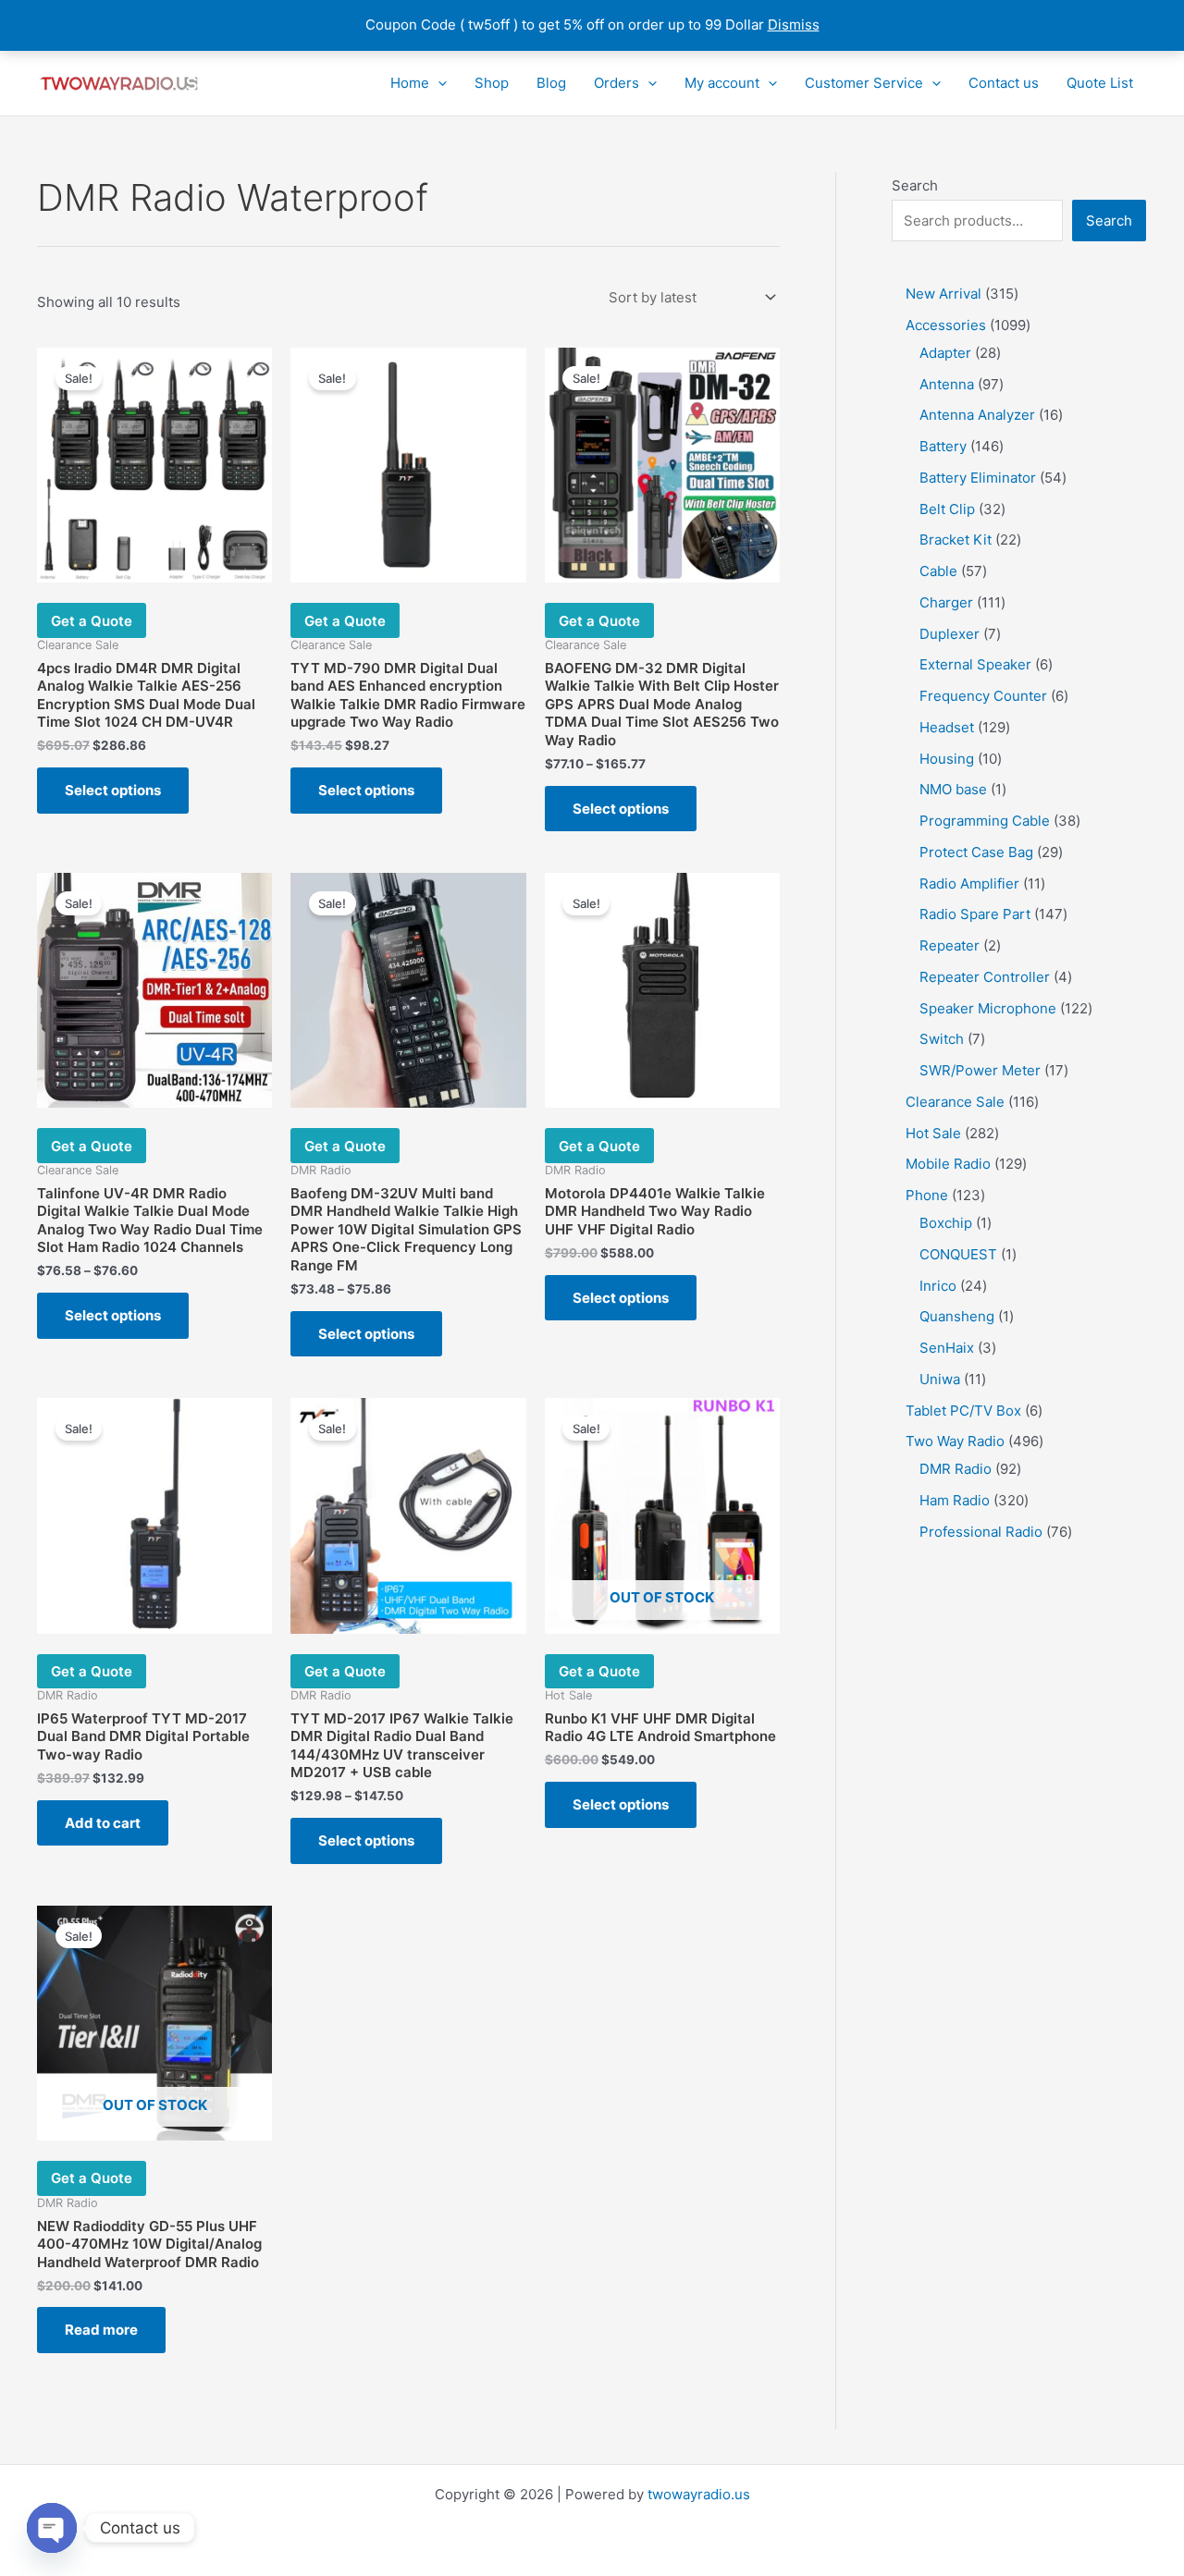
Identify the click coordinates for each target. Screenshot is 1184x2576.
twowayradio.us (699, 2494)
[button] (438, 83)
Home (410, 83)
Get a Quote (92, 621)
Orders (617, 83)
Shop (492, 83)
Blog (551, 83)
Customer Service (864, 83)
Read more (101, 2330)
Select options (113, 790)
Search (915, 185)
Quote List (1100, 83)
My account (722, 83)
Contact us (1004, 83)
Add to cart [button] (103, 1823)
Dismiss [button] (794, 25)
